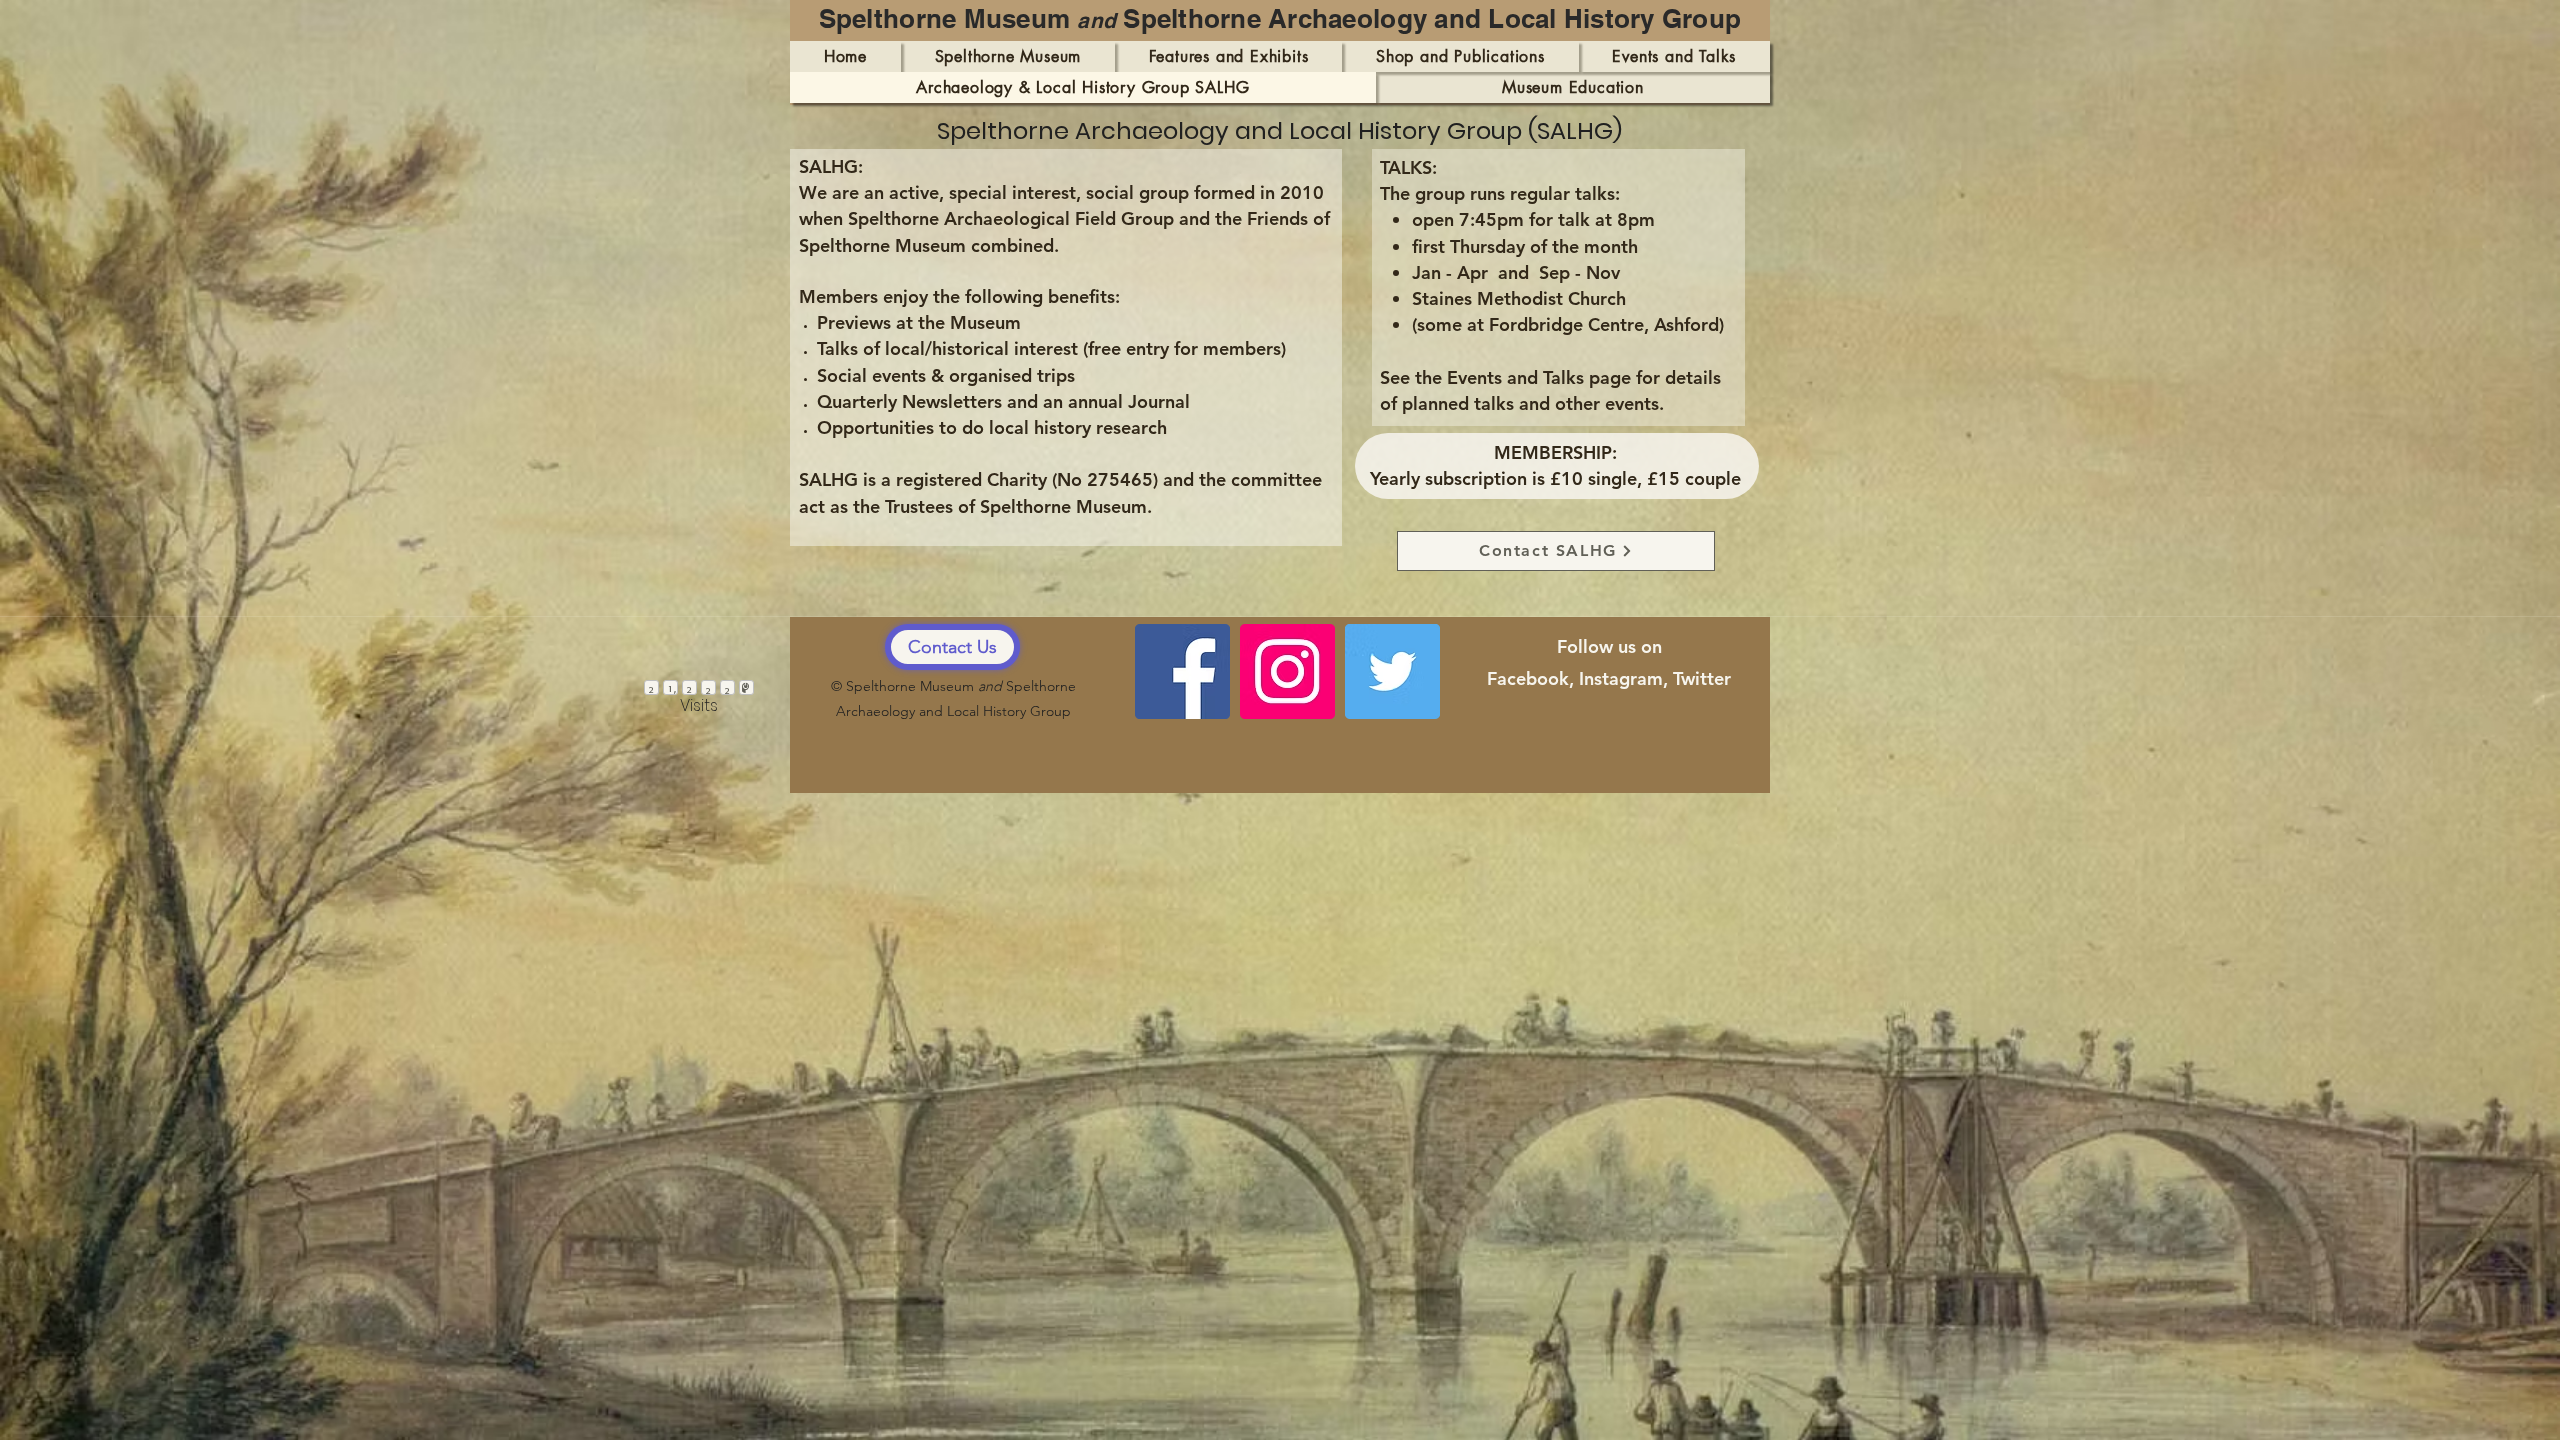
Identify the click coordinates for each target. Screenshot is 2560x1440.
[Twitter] (1392, 671)
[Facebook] (1182, 671)
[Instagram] (1287, 671)
